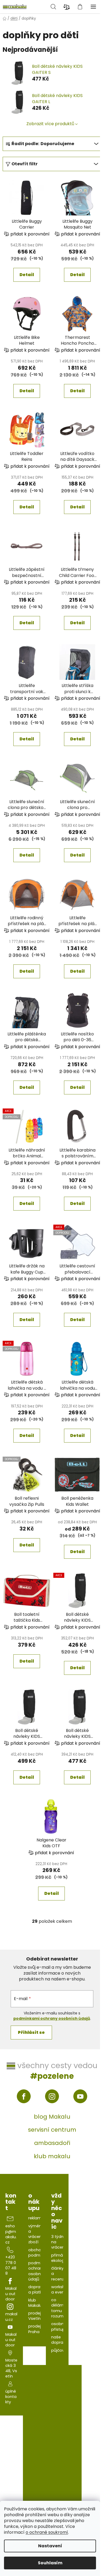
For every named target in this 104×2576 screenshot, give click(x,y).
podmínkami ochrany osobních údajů (52, 2018)
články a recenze (59, 2274)
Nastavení (50, 2546)
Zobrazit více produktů (50, 124)
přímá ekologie (59, 2258)
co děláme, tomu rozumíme (61, 2308)
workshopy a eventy (62, 2290)
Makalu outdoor (11, 2294)
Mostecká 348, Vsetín (11, 2368)
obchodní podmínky (38, 2253)
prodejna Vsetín (37, 2316)
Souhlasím (50, 2563)
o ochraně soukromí (47, 2532)
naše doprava (60, 2340)
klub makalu (52, 2156)
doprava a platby (37, 2290)
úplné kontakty (11, 2397)
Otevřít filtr (25, 164)
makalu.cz (11, 2317)
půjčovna (60, 2350)
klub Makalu (35, 2303)
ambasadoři (52, 2143)
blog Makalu (52, 2117)
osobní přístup (58, 2326)
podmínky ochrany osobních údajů (38, 2271)
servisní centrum (52, 2130)
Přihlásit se (31, 2032)
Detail (27, 275)
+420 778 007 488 (11, 2265)
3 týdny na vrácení (58, 2242)
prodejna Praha (37, 2329)
